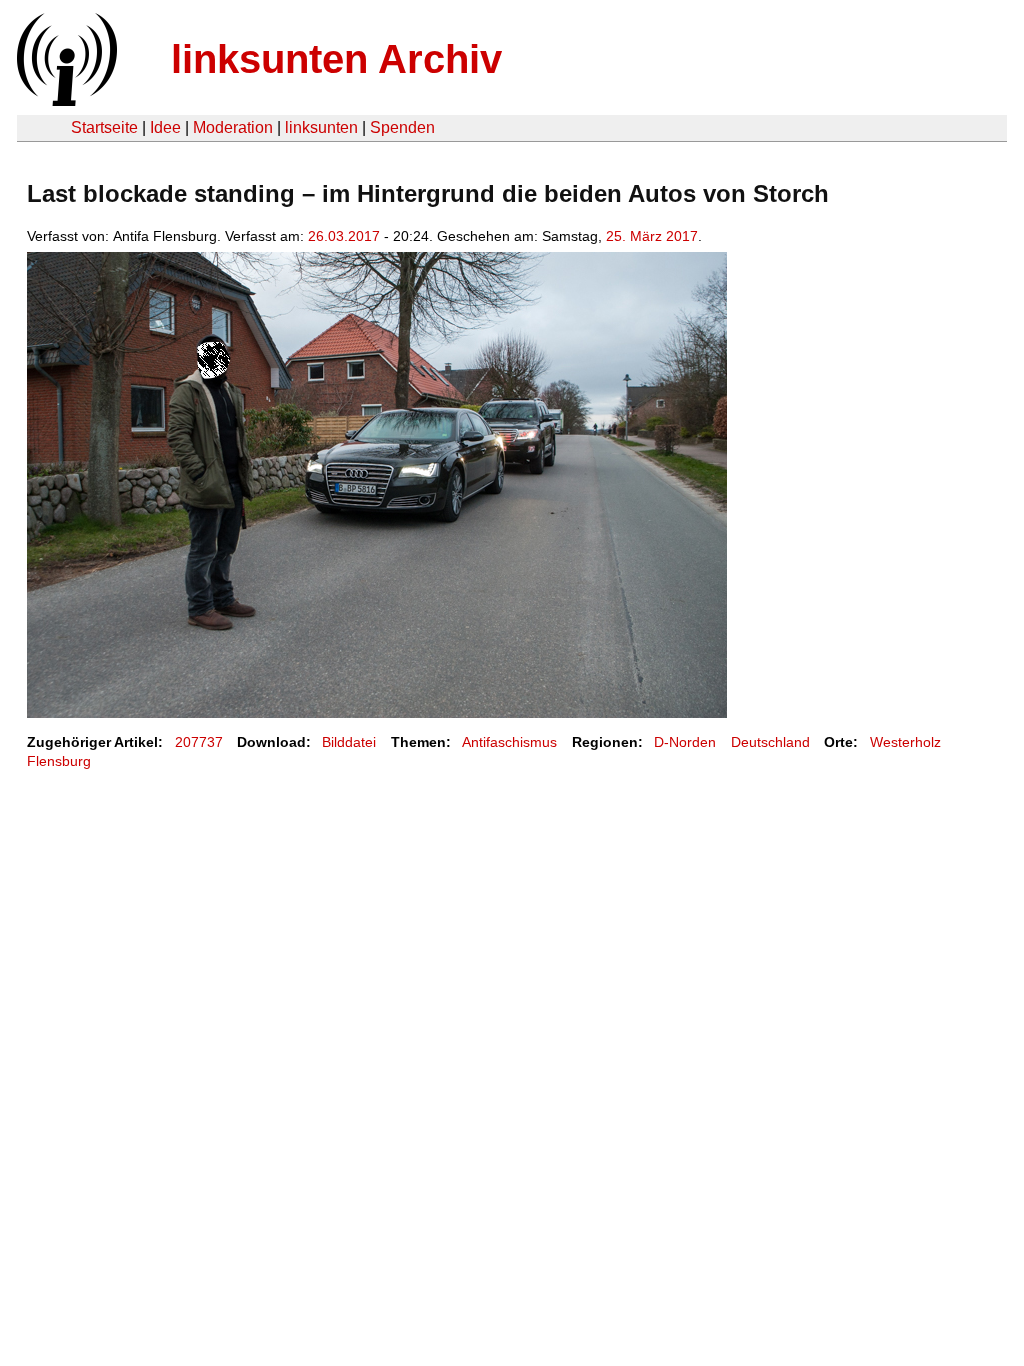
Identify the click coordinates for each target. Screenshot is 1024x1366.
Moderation (233, 127)
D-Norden (685, 742)
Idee (165, 127)
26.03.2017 (344, 236)
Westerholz (905, 742)
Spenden (402, 127)
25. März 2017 (652, 236)
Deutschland (770, 742)
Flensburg (59, 761)
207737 (199, 742)
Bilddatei (349, 742)
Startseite (104, 127)
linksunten (321, 127)
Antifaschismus (509, 742)
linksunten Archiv (336, 59)
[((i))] (65, 100)
